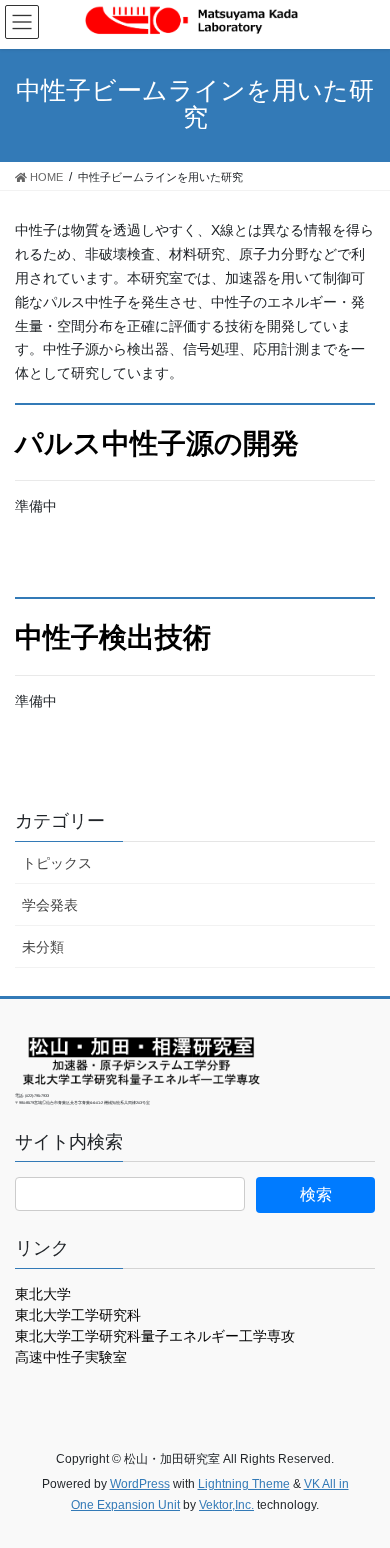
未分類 (43, 947)
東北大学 (43, 1294)
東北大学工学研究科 (78, 1315)
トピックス (57, 863)
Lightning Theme (244, 1484)
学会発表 (50, 905)
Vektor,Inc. (226, 1505)
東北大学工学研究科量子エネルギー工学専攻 (155, 1336)
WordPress (140, 1484)
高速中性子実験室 (71, 1357)
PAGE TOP (360, 1484)
